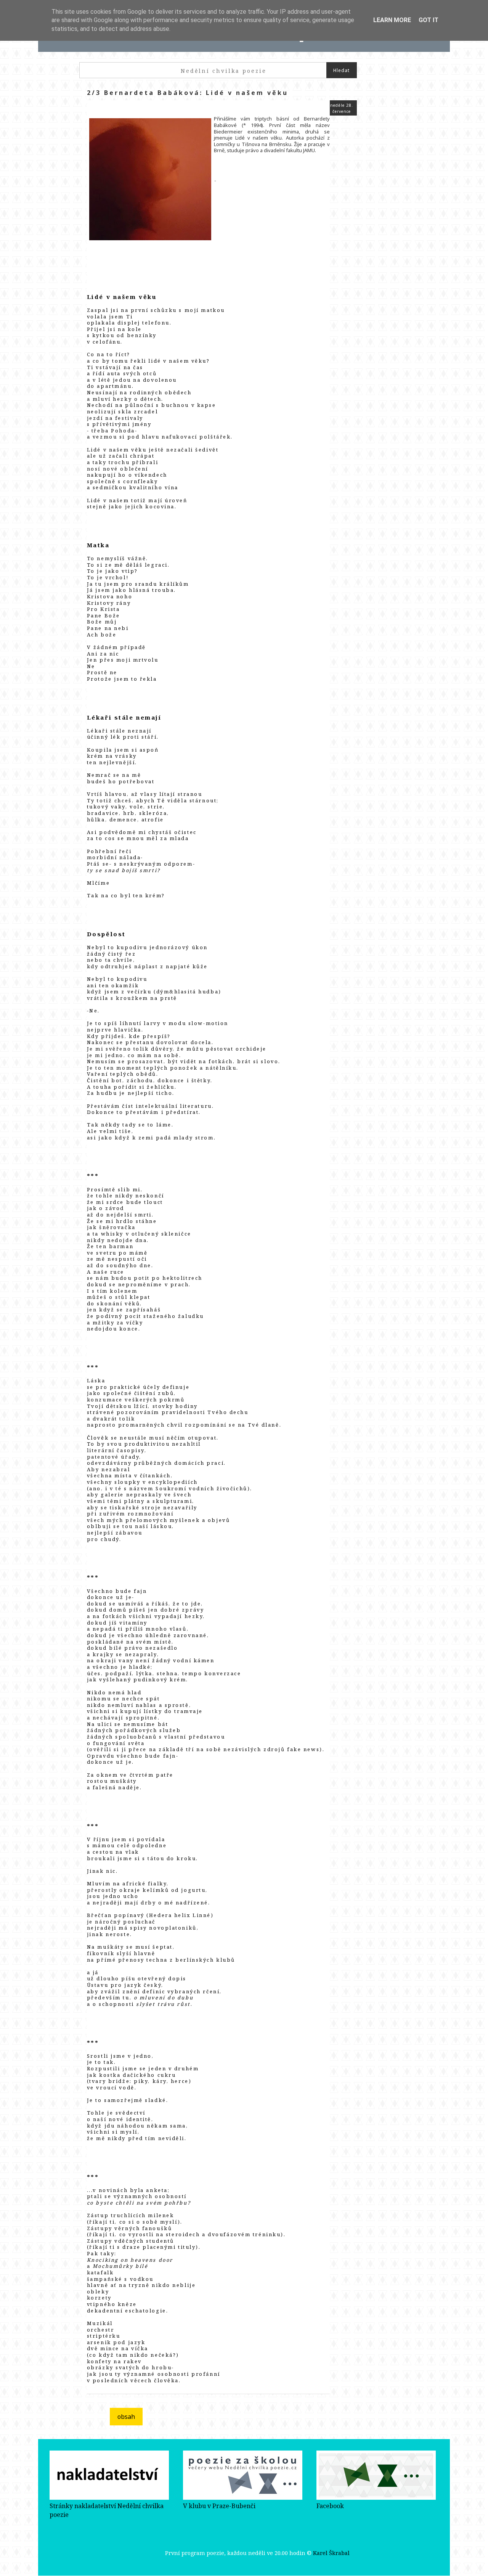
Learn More (392, 20)
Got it (429, 20)
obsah (126, 2417)
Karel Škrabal (331, 2553)
